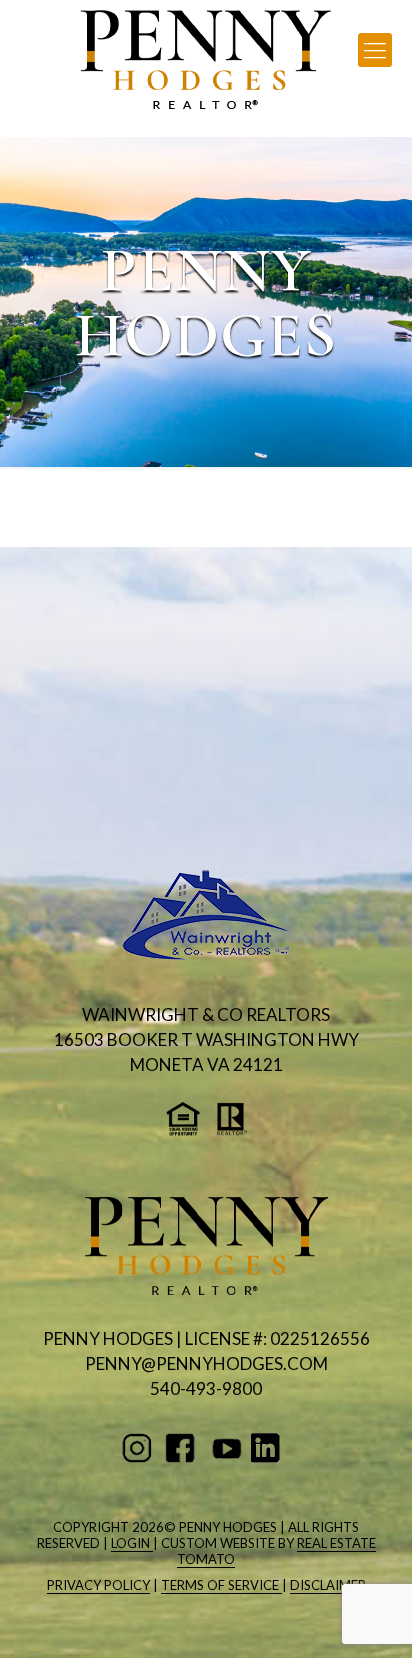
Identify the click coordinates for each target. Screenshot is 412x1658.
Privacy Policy (98, 1585)
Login (132, 1543)
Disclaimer (328, 1585)
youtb (226, 1448)
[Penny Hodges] (206, 59)
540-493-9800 (206, 1388)
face (183, 1448)
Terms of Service (221, 1585)
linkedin (269, 1448)
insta (140, 1448)
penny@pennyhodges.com (206, 1363)
